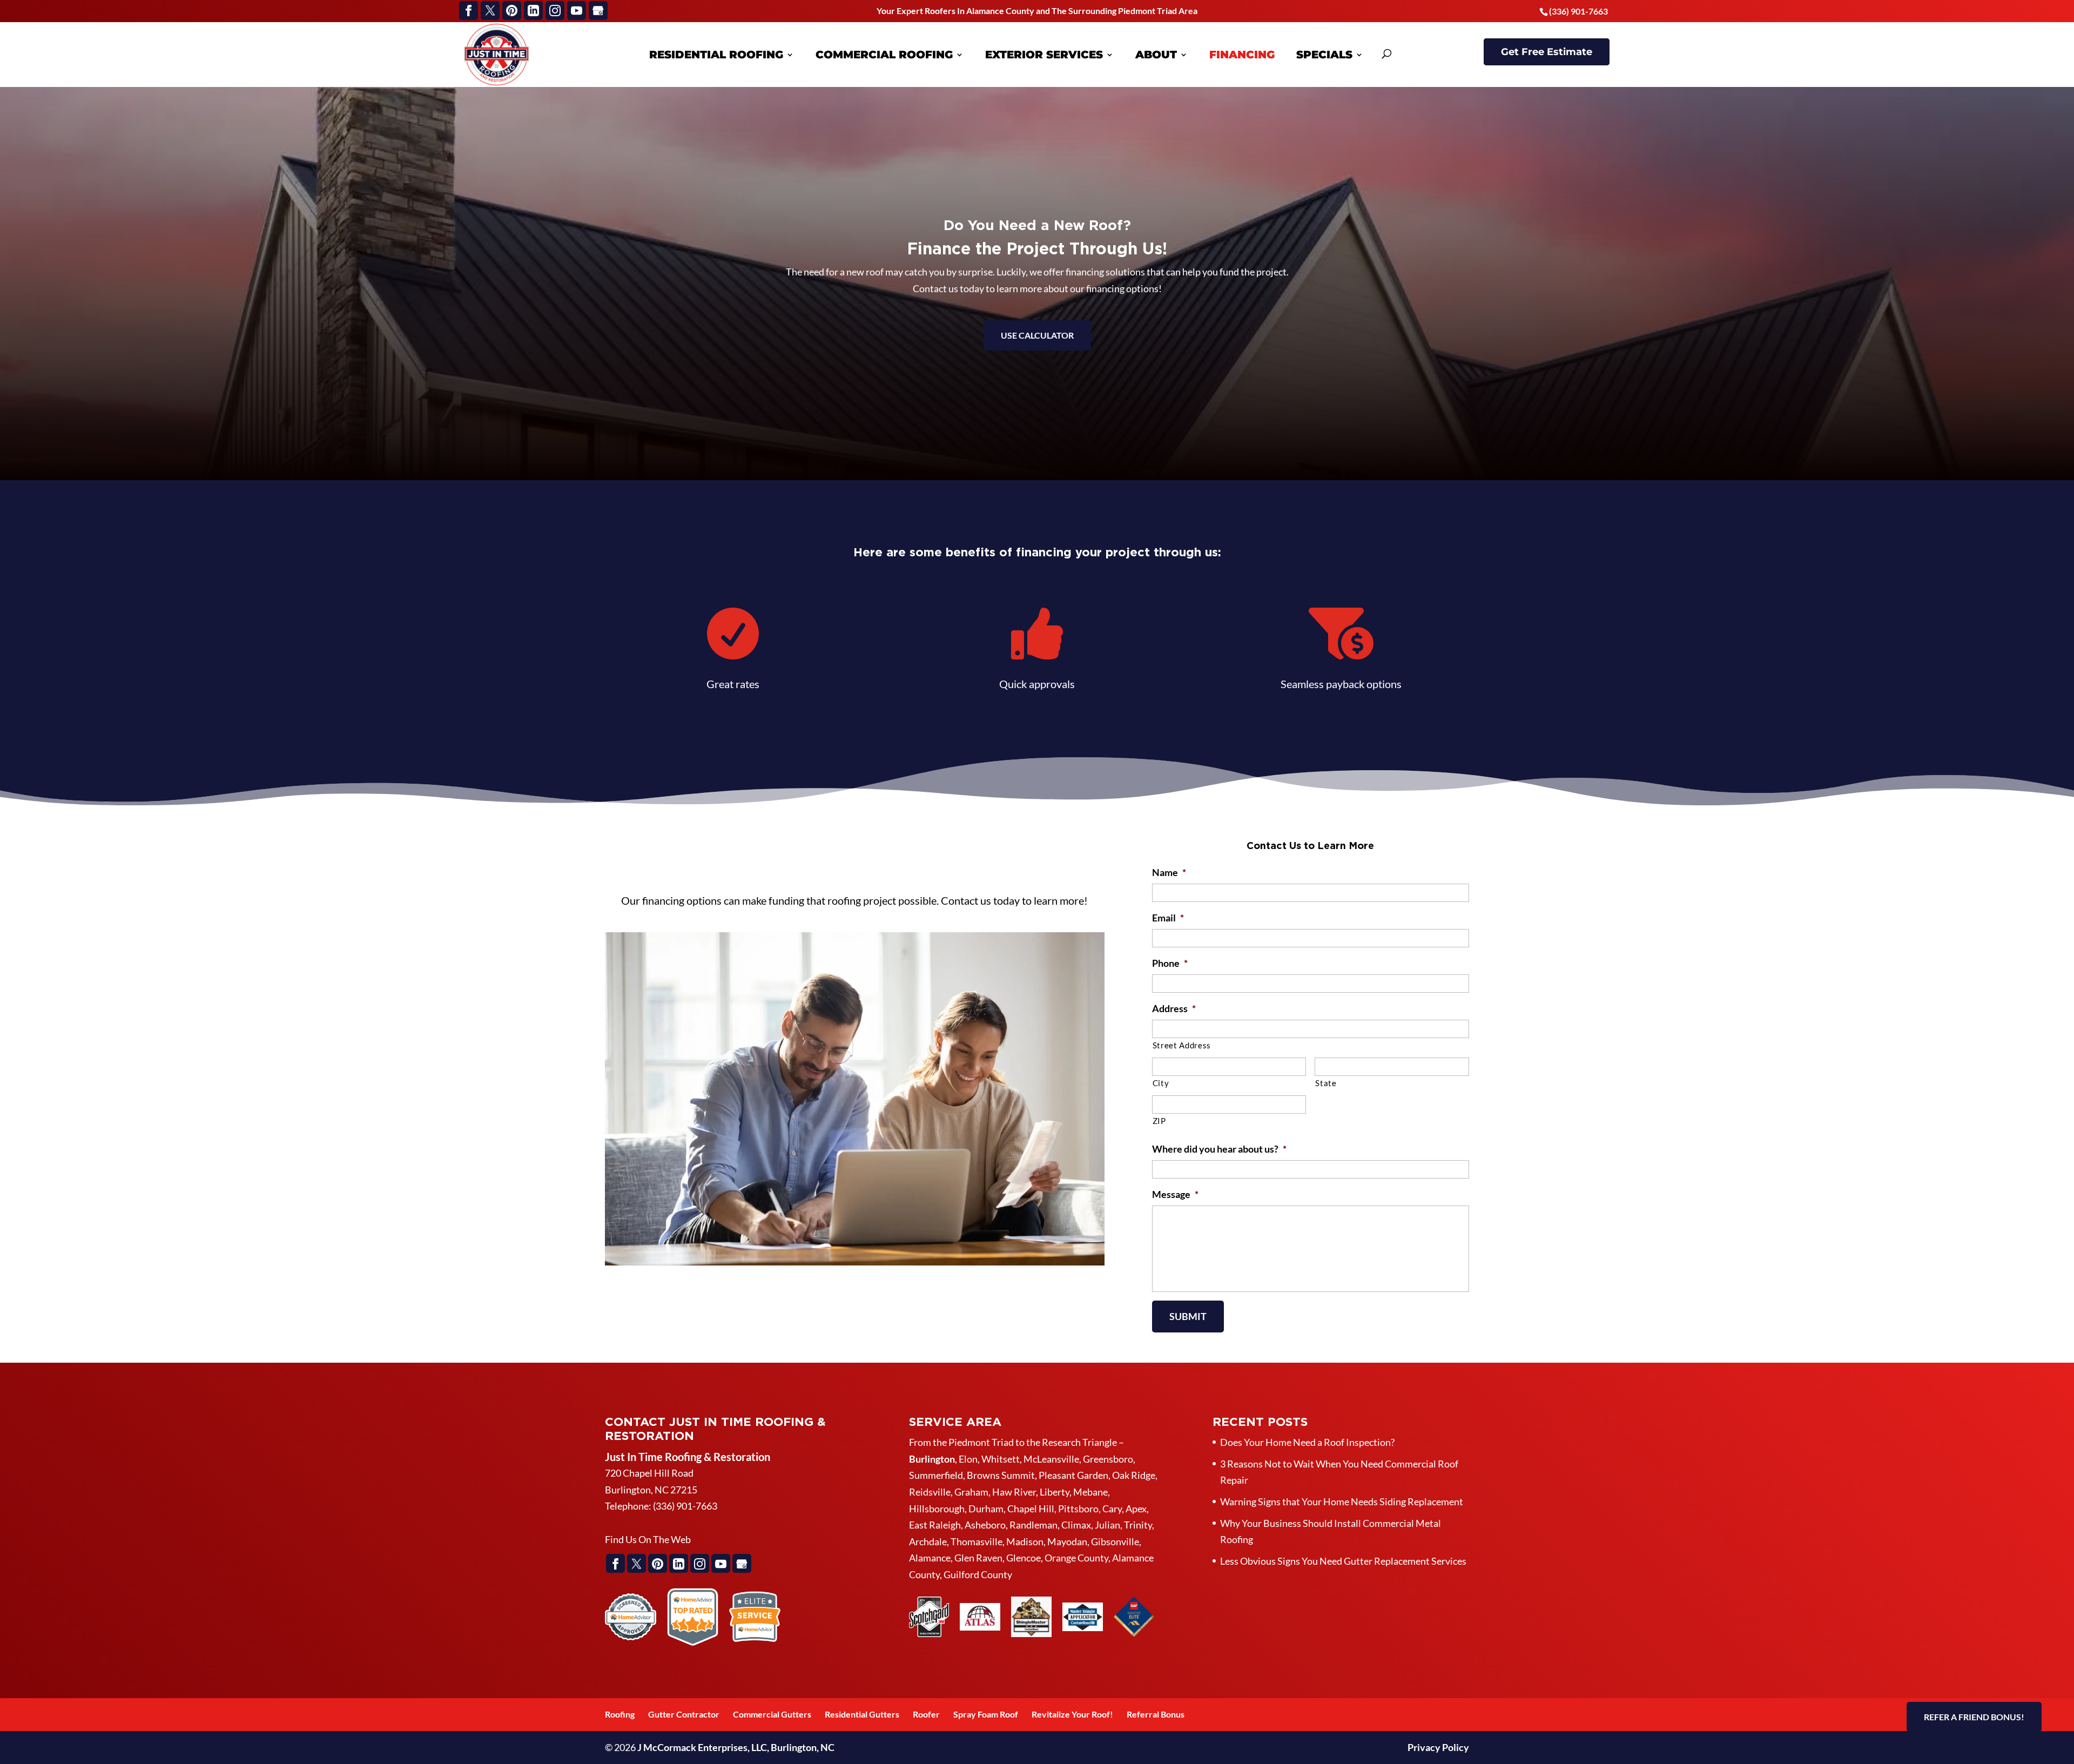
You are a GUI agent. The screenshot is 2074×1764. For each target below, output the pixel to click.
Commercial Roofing (884, 55)
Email (1168, 918)
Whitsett (1001, 1459)
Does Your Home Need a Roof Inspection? (1307, 1442)
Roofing (620, 1714)
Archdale (928, 1541)
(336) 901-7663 (1578, 11)
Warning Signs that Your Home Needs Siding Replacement (1342, 1502)
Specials (1324, 55)
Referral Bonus (1156, 1714)
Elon (968, 1459)
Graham (971, 1492)
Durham (986, 1509)
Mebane (1090, 1492)
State (1326, 1083)
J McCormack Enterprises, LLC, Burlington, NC (736, 1747)
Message (1175, 1194)
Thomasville (977, 1541)
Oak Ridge (1134, 1475)
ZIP (1159, 1121)
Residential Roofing (716, 55)
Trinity (1138, 1525)
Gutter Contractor (684, 1714)
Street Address (1182, 1045)
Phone (1170, 963)
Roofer (926, 1714)
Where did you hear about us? (1219, 1149)
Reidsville (930, 1492)
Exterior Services (1044, 55)
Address (1174, 1008)
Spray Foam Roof (986, 1714)
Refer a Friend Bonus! (1974, 1717)
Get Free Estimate (1547, 52)
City (1161, 1083)
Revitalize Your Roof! (1072, 1714)
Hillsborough (937, 1509)
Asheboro (985, 1525)
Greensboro (1108, 1459)
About (1156, 55)
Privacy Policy (1438, 1747)
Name (1169, 872)
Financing (1242, 55)
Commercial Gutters (772, 1714)
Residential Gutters (862, 1714)
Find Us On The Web (648, 1539)
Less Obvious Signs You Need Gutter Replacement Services (1343, 1561)
